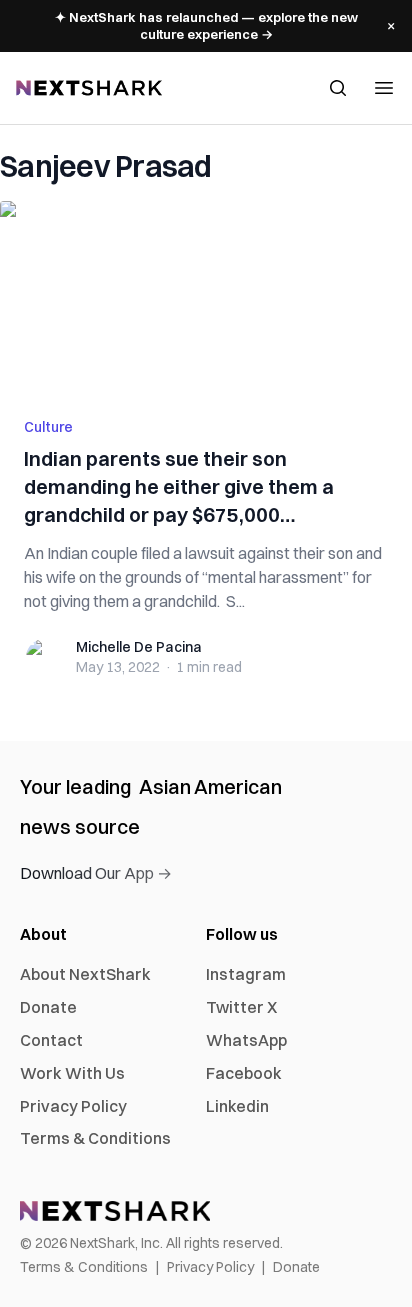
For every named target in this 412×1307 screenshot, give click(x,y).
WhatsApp (246, 1040)
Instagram (246, 974)
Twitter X (241, 1007)
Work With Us (72, 1073)
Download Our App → (96, 873)
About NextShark (85, 974)
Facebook (244, 1073)
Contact (51, 1040)
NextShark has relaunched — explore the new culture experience (206, 25)
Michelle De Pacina (139, 647)
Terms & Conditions (95, 1138)
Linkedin (237, 1106)
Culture (48, 427)
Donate (48, 1007)
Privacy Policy (73, 1106)
